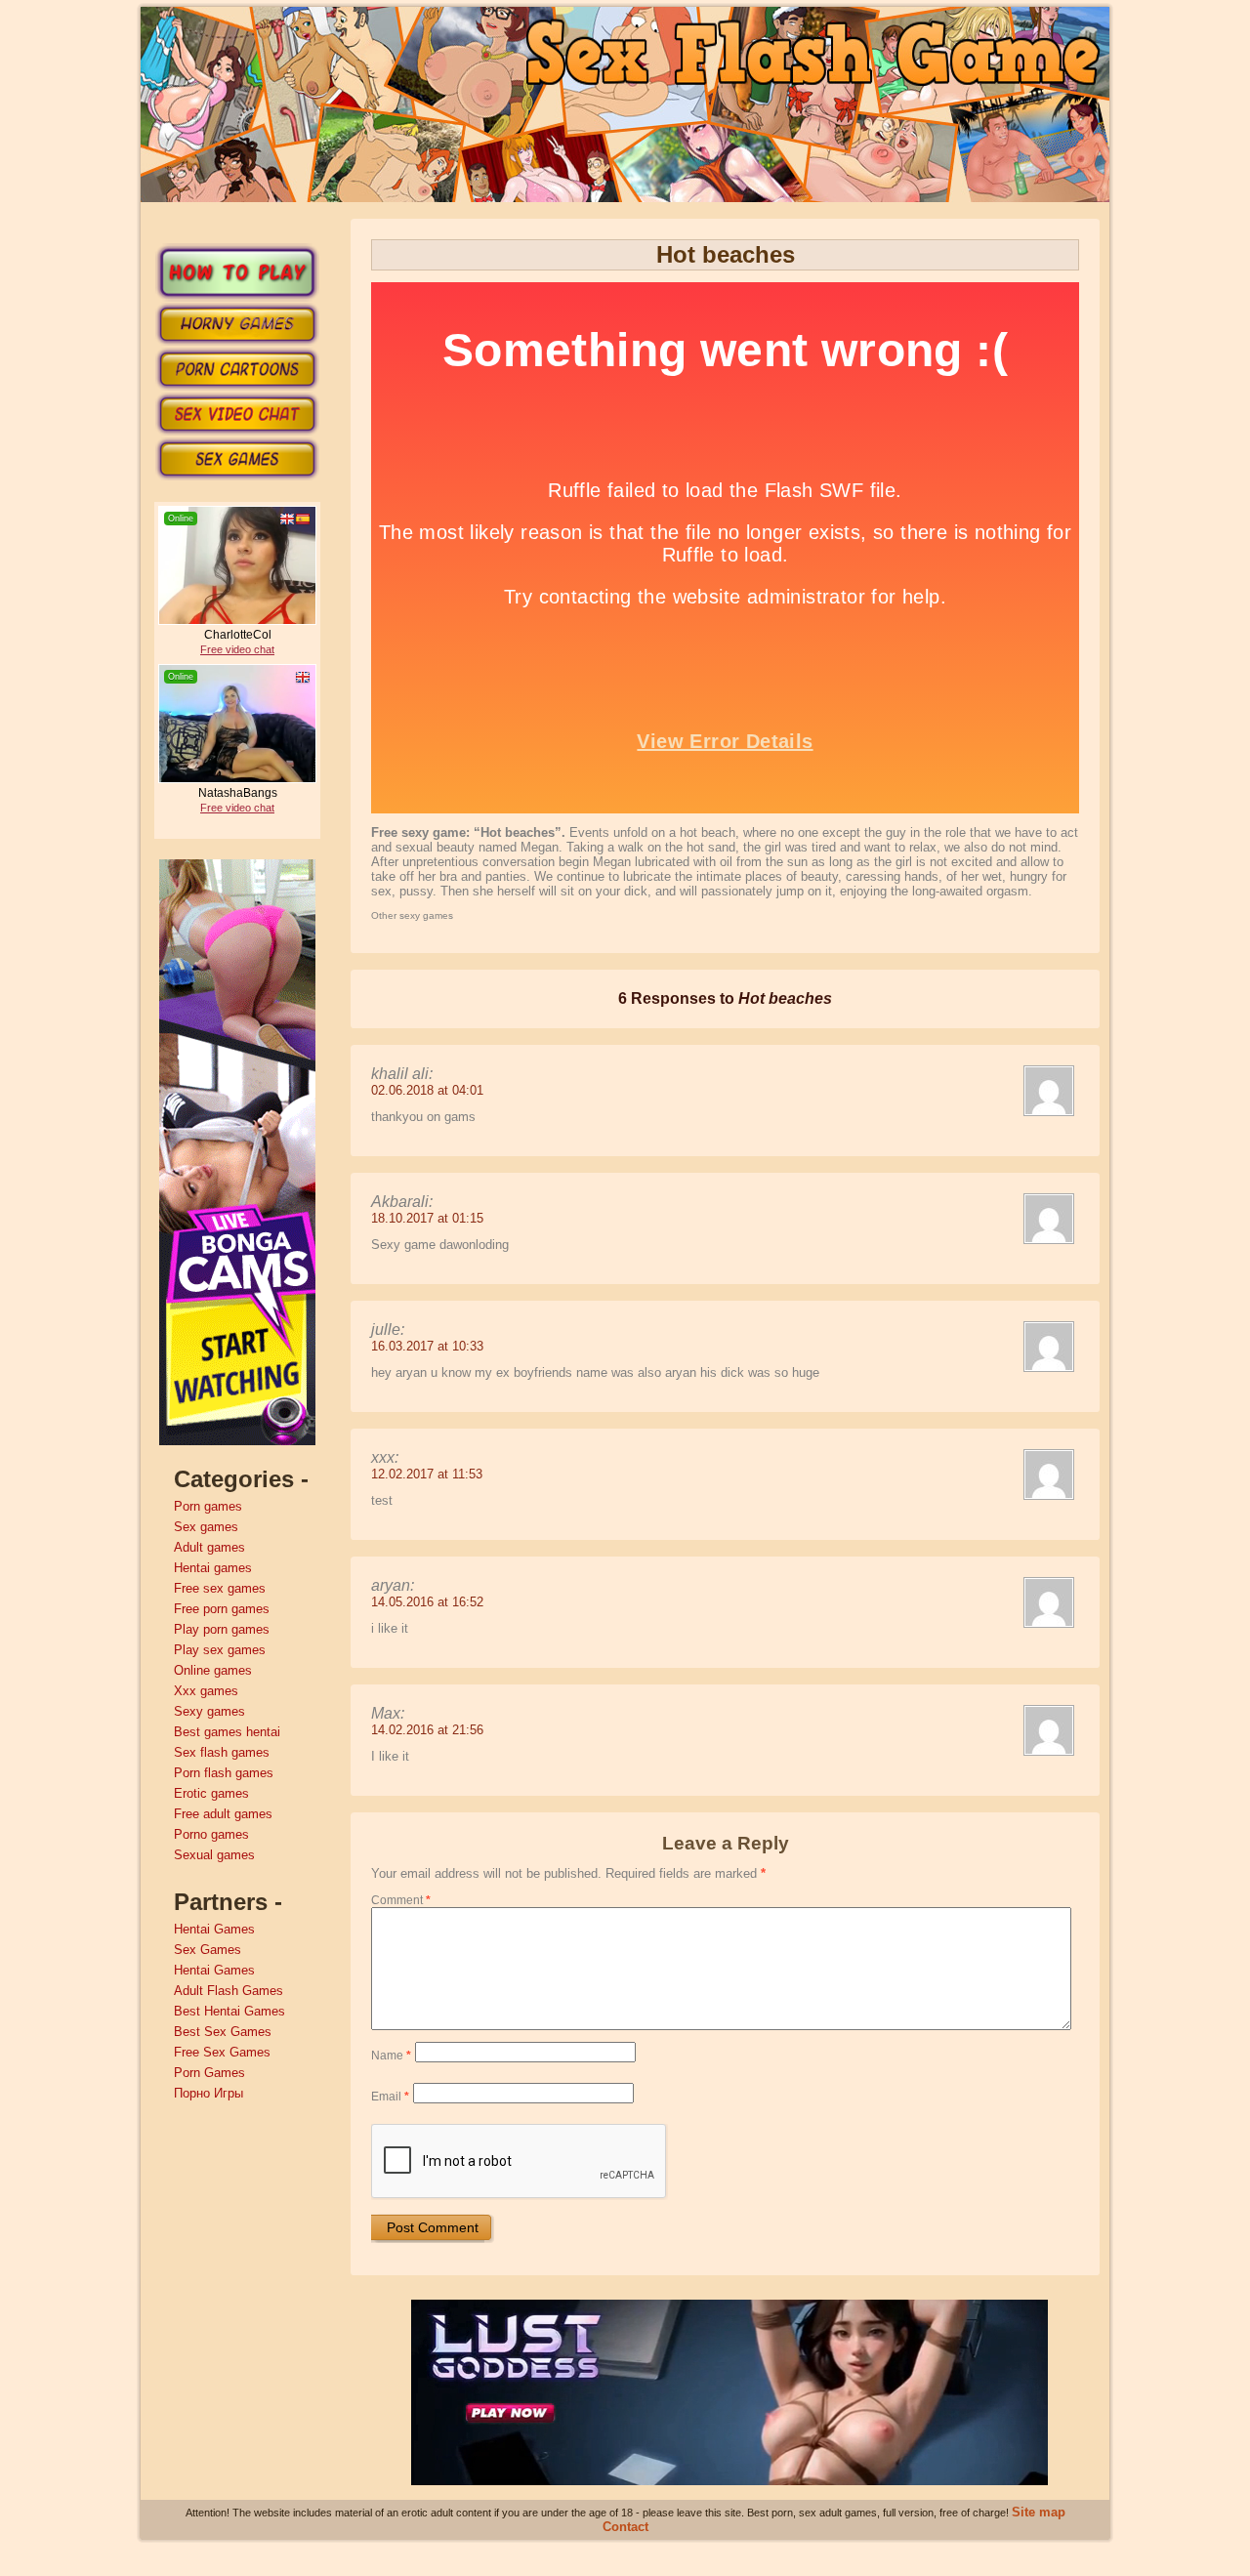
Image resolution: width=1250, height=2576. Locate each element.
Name (391, 2056)
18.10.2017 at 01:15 (427, 1218)
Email (390, 2097)
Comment (401, 1900)
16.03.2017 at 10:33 (427, 1346)
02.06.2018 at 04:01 (427, 1090)
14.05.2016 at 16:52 (427, 1602)
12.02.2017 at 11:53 (427, 1474)
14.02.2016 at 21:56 (427, 1730)
